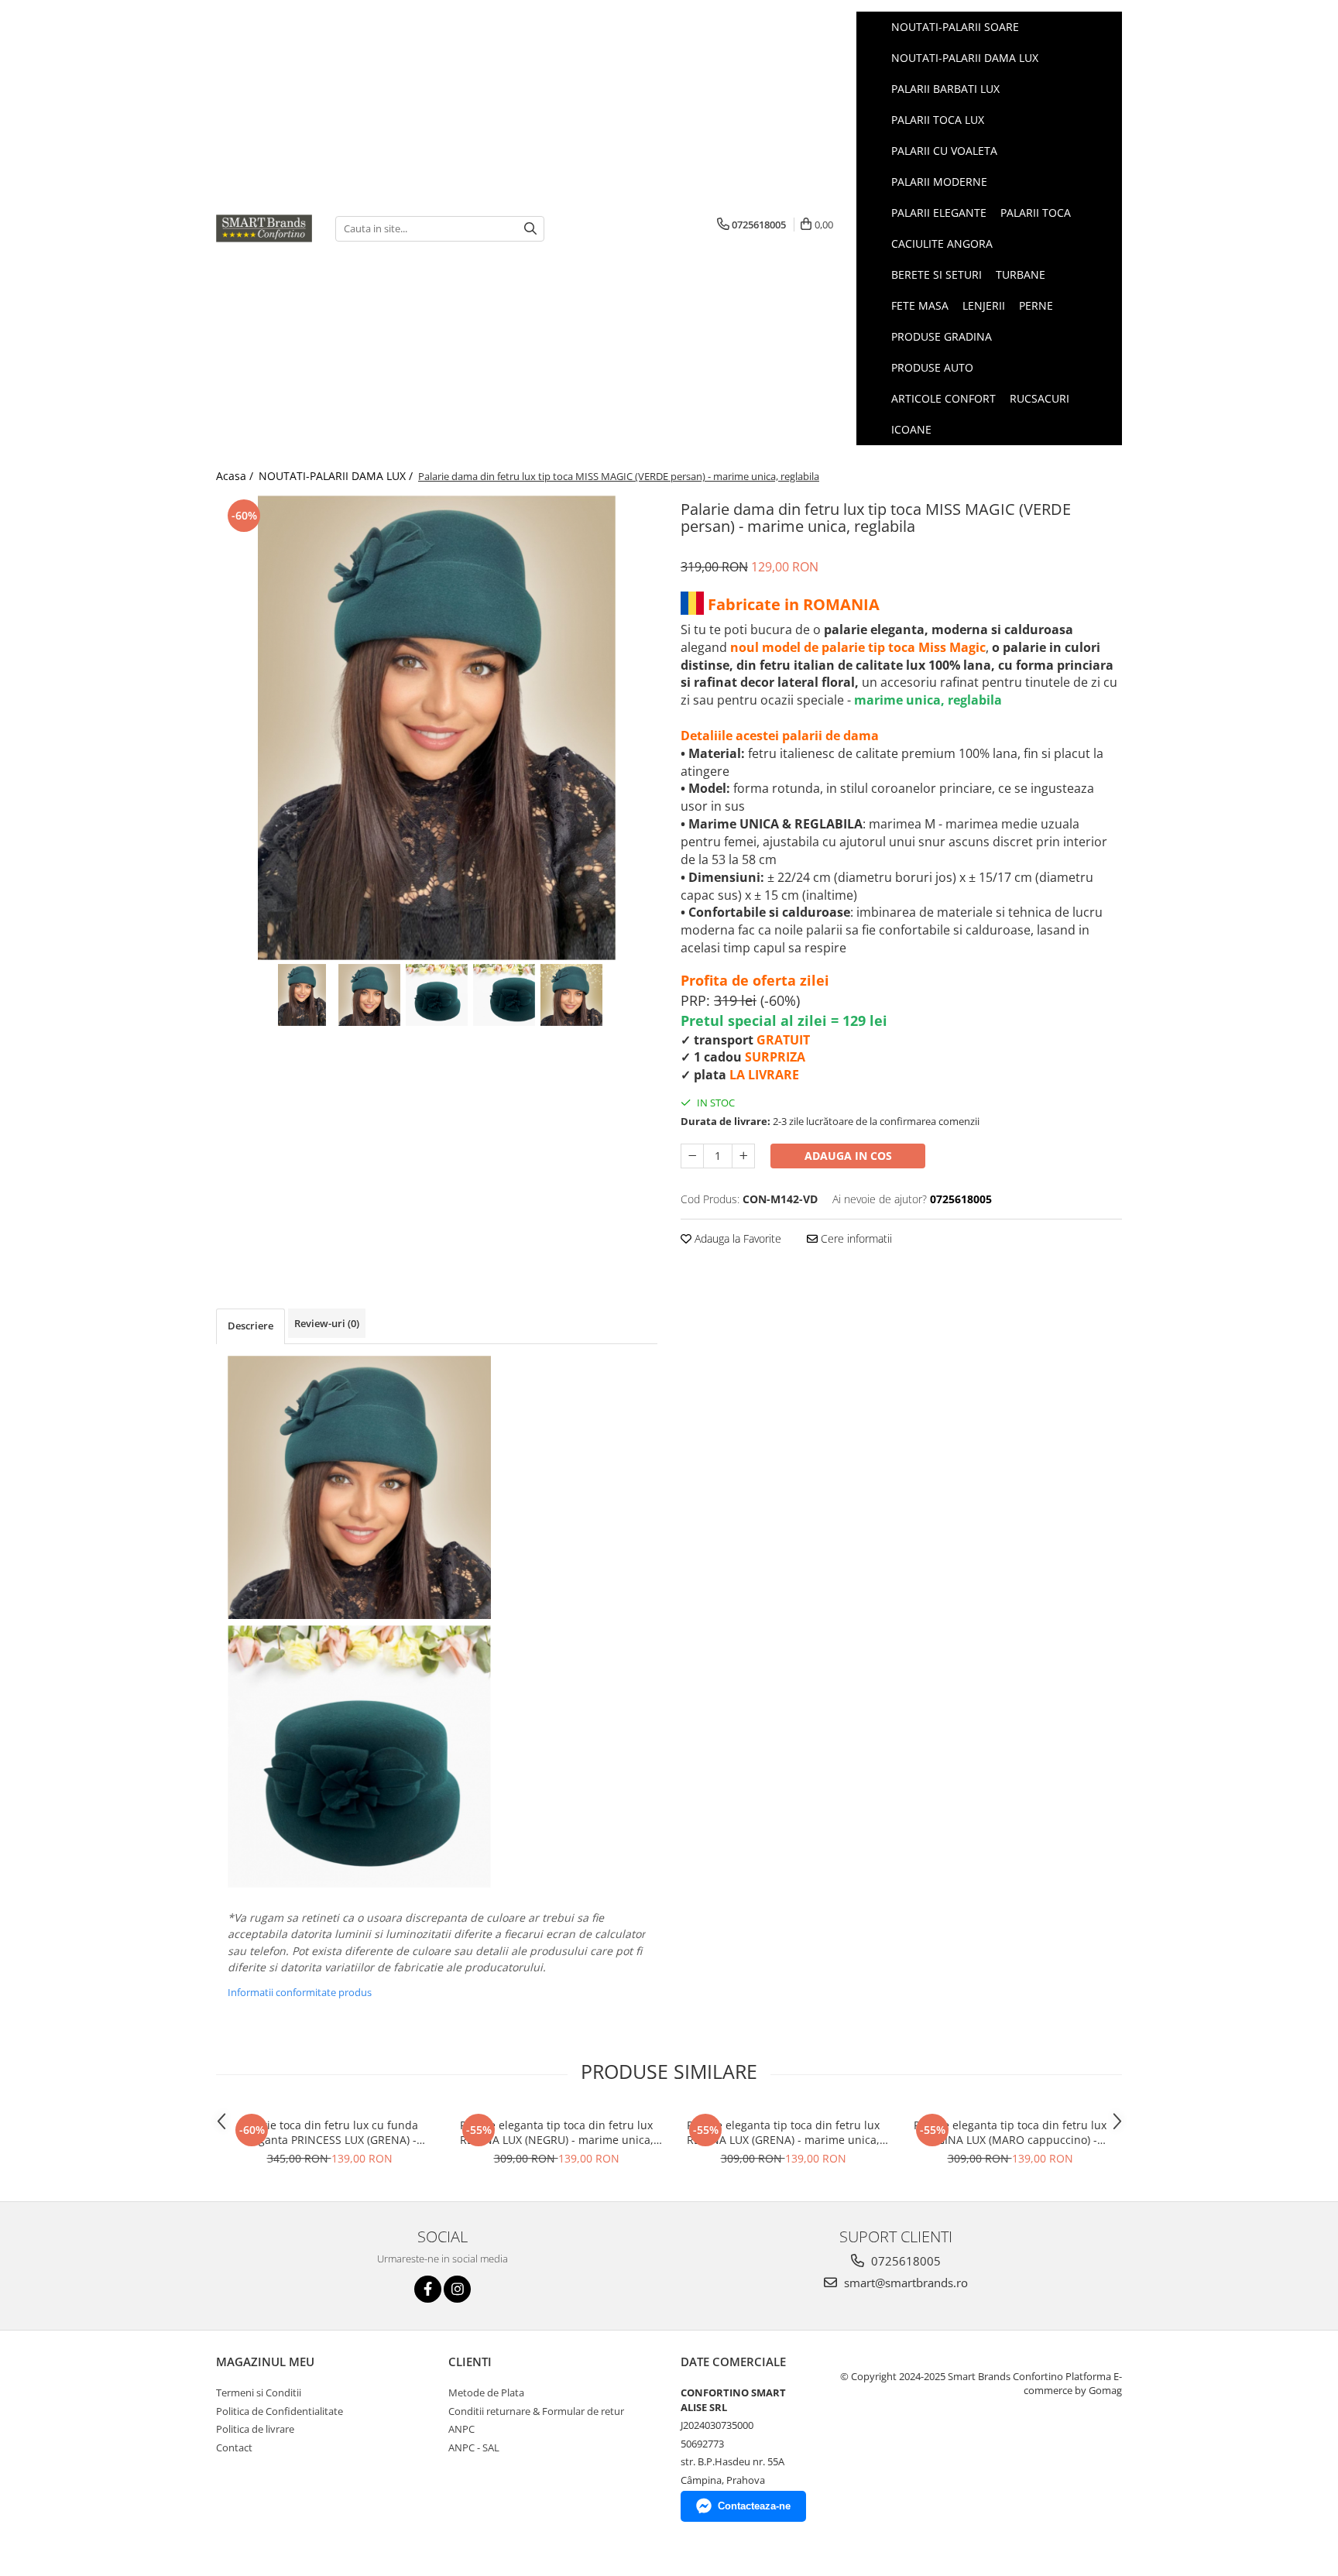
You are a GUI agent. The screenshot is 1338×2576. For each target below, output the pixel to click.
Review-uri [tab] (327, 1323)
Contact (234, 2447)
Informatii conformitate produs (300, 1992)
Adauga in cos (848, 1156)
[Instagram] (457, 2289)
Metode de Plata (486, 2392)
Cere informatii (855, 1238)
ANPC (461, 2429)
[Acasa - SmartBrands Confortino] (264, 228)
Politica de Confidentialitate (280, 2411)
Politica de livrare (255, 2429)
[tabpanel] (437, 728)
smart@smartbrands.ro (904, 2283)
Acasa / (236, 476)
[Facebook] (428, 2289)
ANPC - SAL (474, 2447)
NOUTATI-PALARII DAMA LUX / (337, 476)
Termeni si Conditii (259, 2392)
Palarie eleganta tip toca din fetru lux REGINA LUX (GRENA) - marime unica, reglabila (783, 2132)
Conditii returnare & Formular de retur (536, 2411)
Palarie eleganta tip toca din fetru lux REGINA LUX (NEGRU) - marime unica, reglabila (557, 2132)
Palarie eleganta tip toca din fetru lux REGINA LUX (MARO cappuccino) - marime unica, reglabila (1010, 2132)
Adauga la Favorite (736, 1238)
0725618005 (904, 2261)
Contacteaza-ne (754, 2506)
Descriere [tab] (250, 1326)
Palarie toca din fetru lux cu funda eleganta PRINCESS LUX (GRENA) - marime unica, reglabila (329, 2132)
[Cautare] (530, 229)
